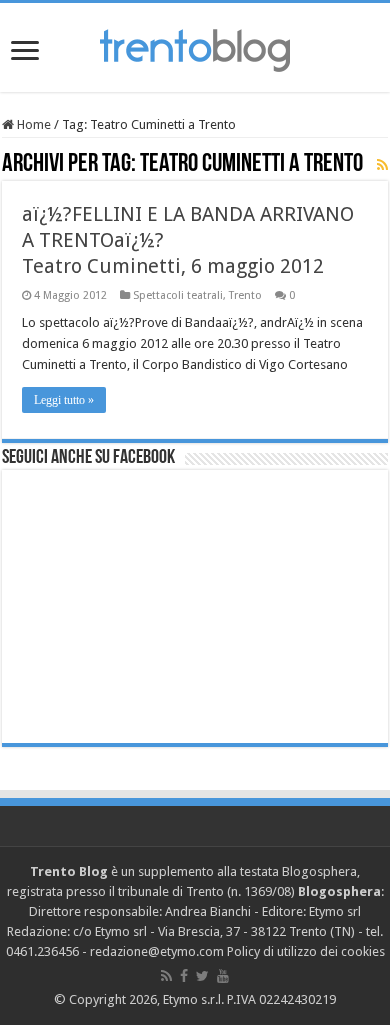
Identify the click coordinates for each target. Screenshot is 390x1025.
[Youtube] (223, 976)
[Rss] (166, 976)
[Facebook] (184, 976)
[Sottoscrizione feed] (382, 165)
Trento (245, 295)
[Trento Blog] (195, 47)
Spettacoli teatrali (178, 295)
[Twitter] (202, 976)
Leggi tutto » (64, 400)
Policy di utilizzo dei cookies (306, 951)
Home (32, 124)
